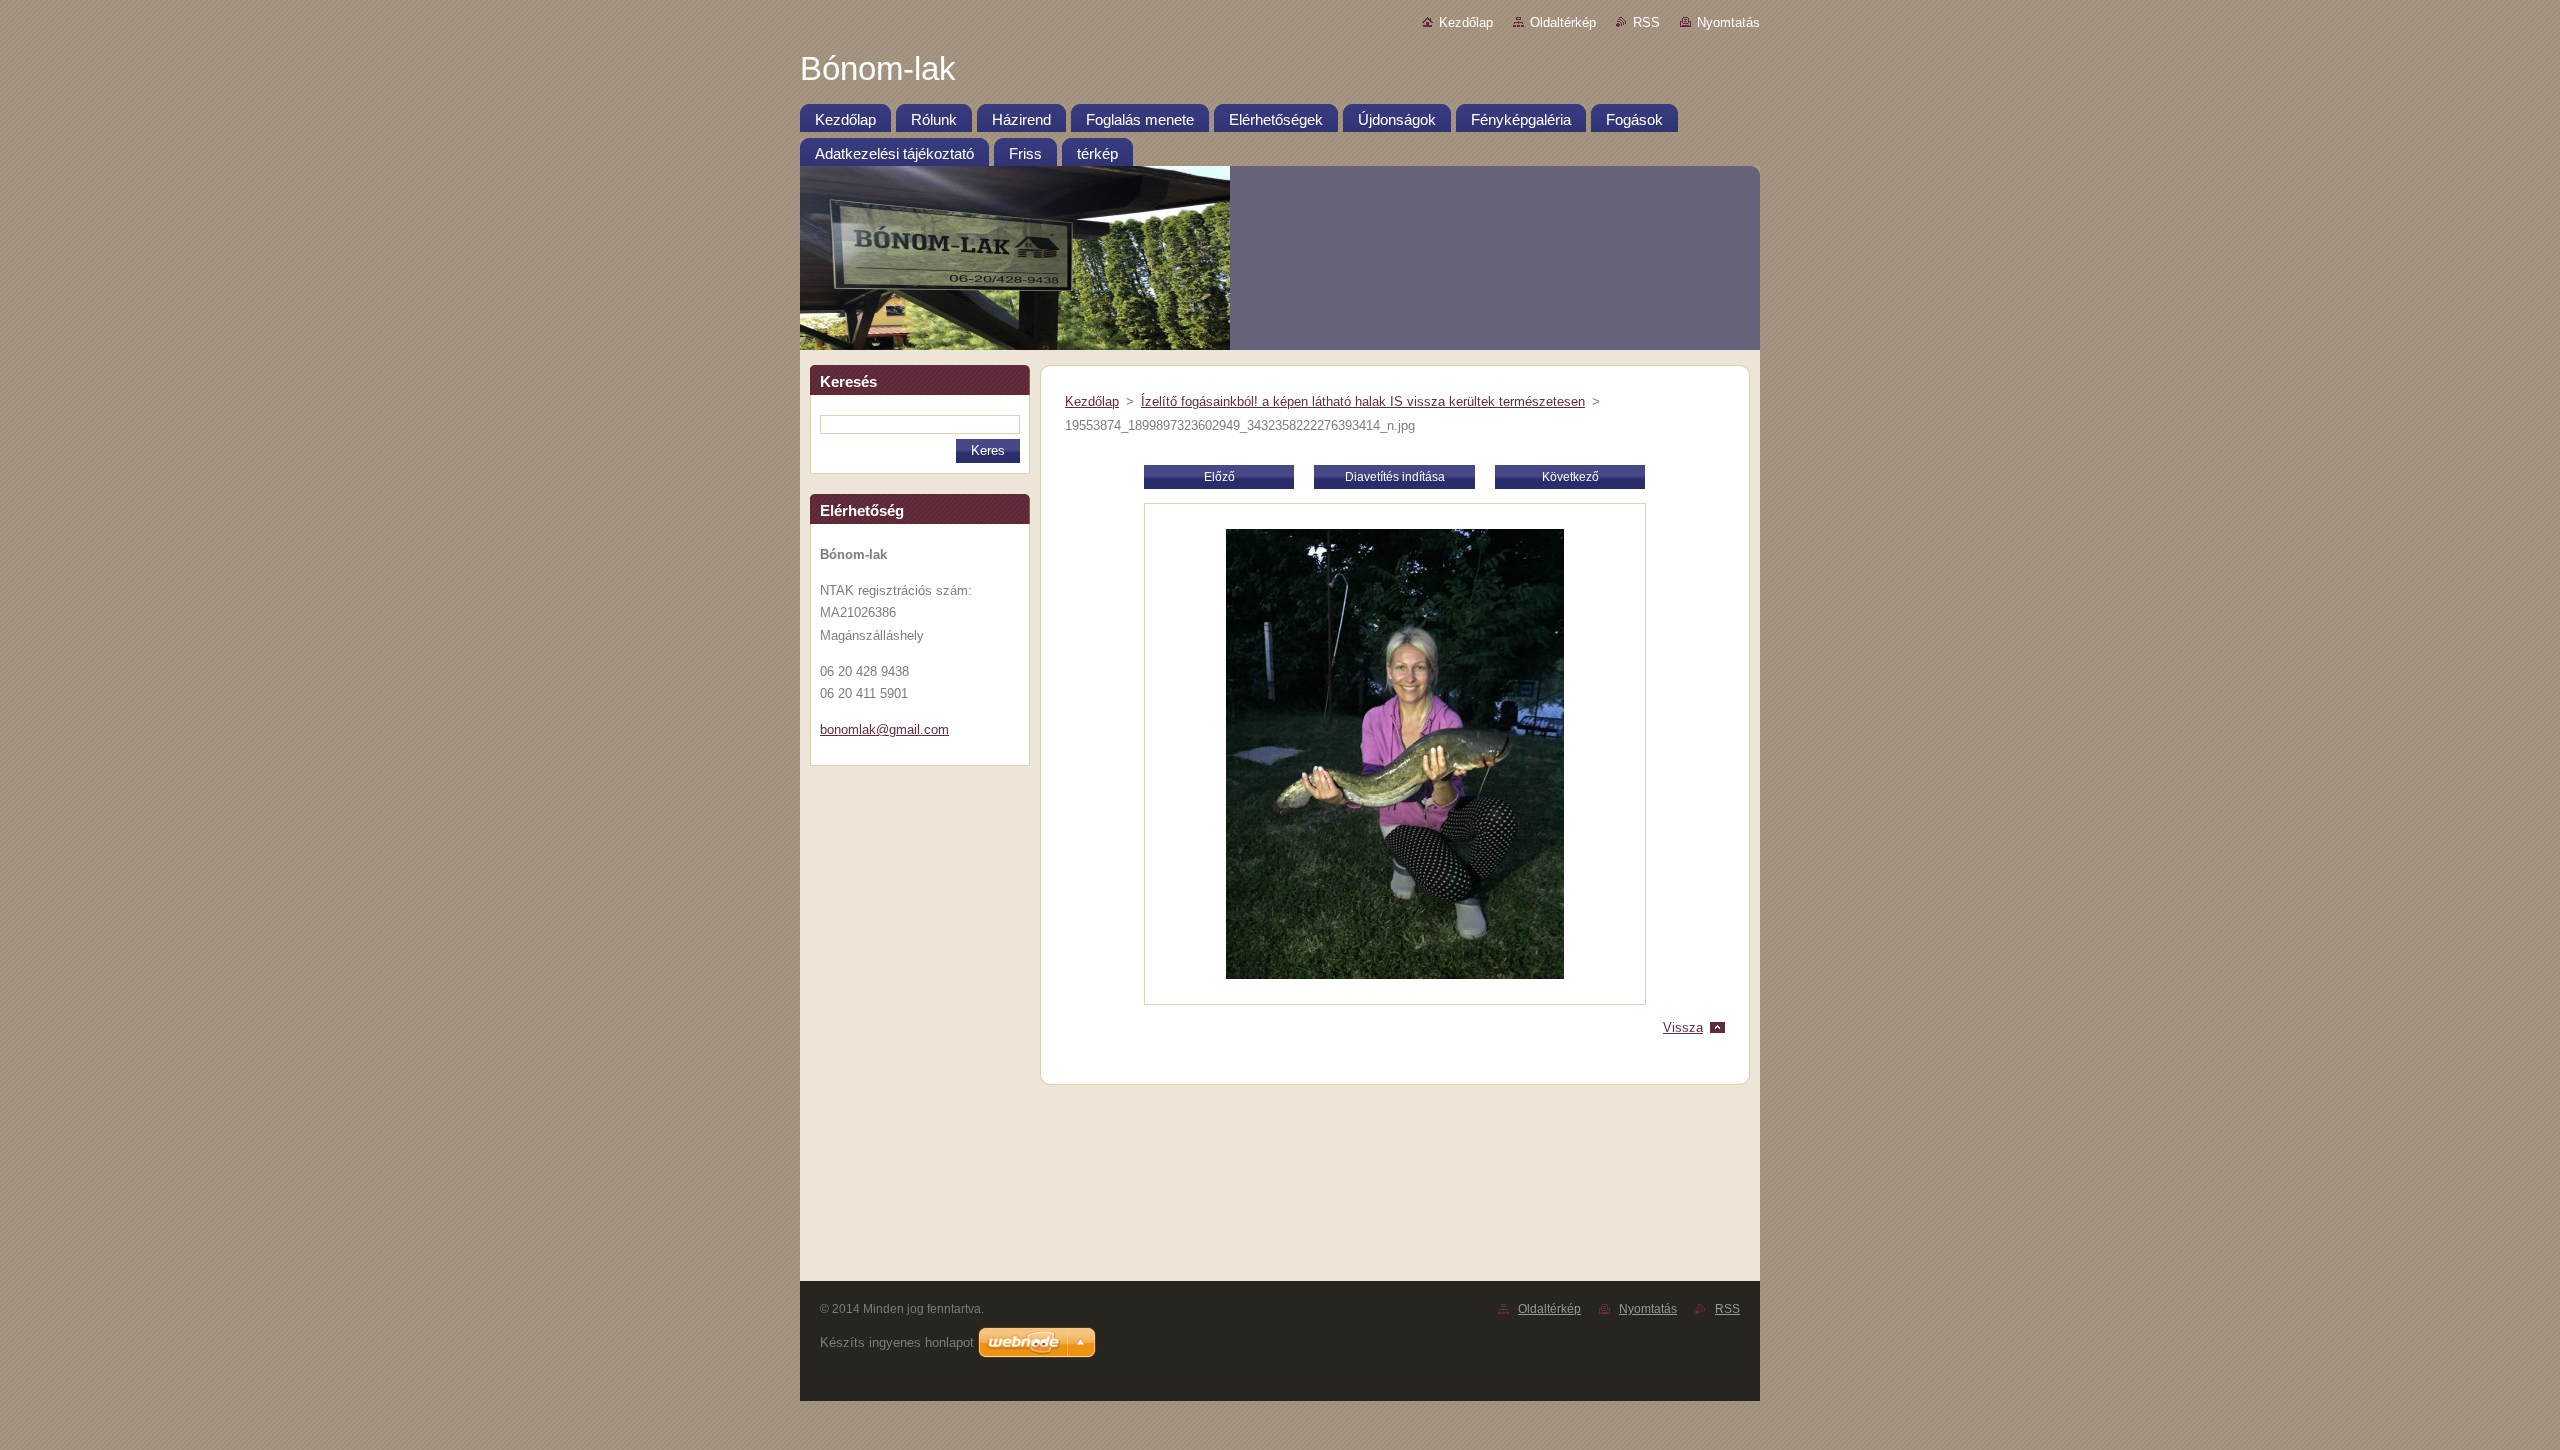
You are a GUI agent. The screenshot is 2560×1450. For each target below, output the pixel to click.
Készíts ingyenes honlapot (897, 1342)
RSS (1646, 22)
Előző (1219, 477)
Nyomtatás (1728, 22)
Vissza (1683, 1027)
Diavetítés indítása (1395, 477)
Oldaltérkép (1563, 22)
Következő (1570, 477)
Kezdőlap (1466, 22)
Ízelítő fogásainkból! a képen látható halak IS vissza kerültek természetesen (1363, 401)
